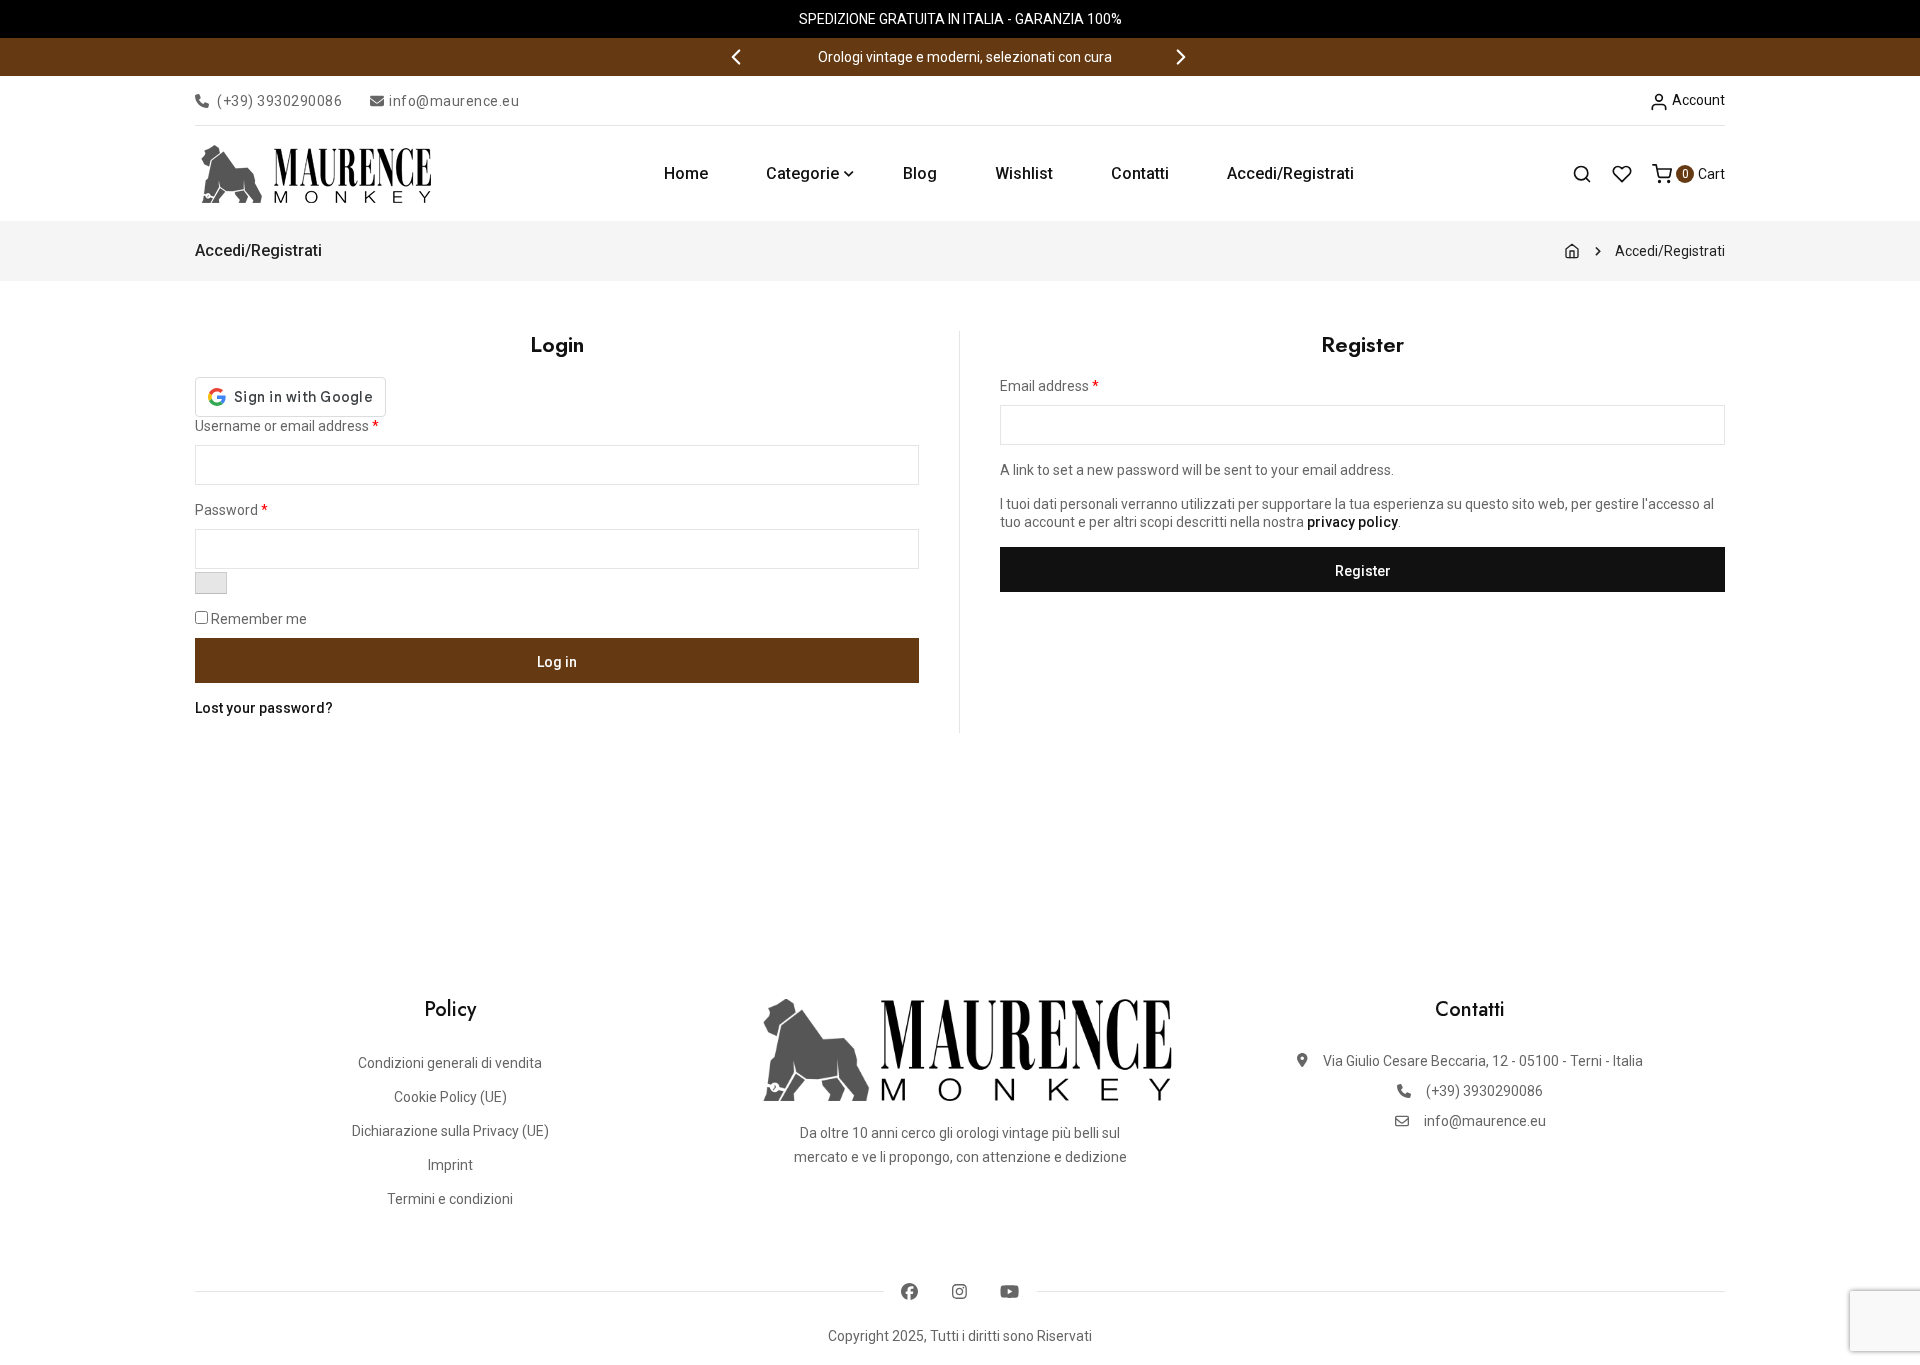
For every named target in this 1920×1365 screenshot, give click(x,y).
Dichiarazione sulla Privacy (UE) (450, 1131)
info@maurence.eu (454, 101)
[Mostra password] (211, 583)
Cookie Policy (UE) (450, 1097)
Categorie (802, 173)
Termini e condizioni (450, 1199)
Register (1363, 571)
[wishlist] (1622, 174)
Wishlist (1024, 173)
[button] (738, 57)
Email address (1049, 386)
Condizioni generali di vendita (450, 1063)
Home (686, 173)
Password (231, 510)
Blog (920, 173)
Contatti (1140, 173)
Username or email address (287, 426)
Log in (557, 662)
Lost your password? (264, 708)
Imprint (450, 1165)
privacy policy (1352, 522)
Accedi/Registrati (1290, 173)
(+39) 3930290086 (279, 101)
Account (1697, 100)
